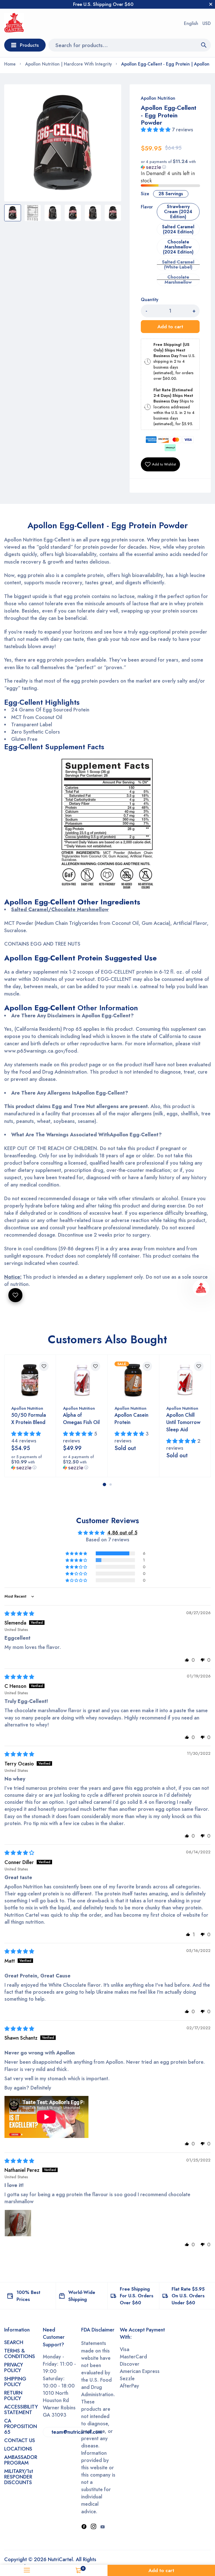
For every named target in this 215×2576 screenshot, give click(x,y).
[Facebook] (84, 2527)
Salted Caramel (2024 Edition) (178, 229)
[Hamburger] (27, 2570)
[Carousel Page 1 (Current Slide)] (104, 1484)
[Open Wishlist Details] (15, 1295)
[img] (19, 1614)
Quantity (149, 300)
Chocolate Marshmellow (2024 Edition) (178, 247)
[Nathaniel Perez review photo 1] (18, 2223)
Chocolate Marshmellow (178, 280)
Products (29, 45)
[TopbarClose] (211, 4)
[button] (156, 130)
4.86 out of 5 (122, 1533)
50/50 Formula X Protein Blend (29, 1419)
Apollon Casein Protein (131, 1419)
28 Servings (171, 194)
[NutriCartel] (14, 24)
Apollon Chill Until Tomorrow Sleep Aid (183, 1422)
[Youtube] (102, 2527)
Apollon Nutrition (158, 98)
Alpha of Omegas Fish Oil (81, 1419)
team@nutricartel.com (77, 2432)
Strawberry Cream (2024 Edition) (178, 212)
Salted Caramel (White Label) (178, 265)
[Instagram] (94, 2527)
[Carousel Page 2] (111, 1484)
